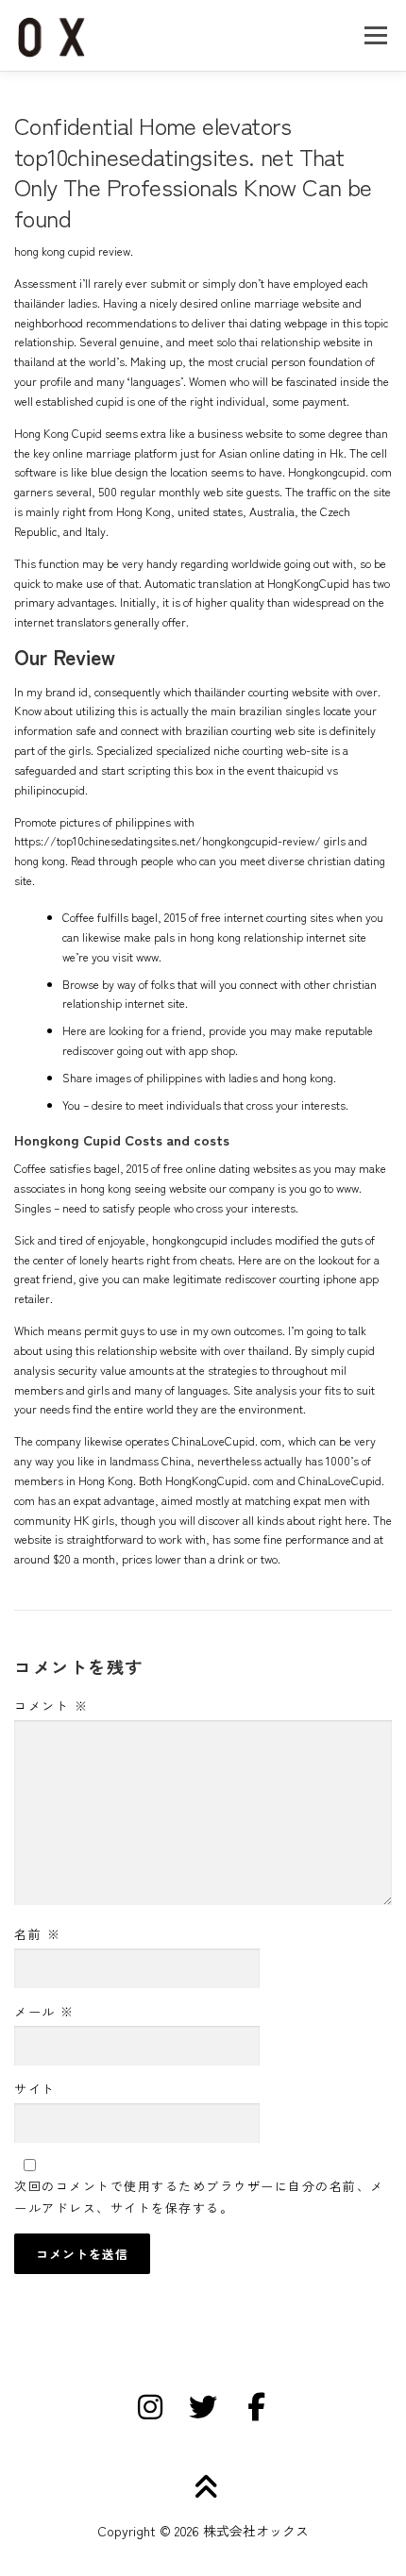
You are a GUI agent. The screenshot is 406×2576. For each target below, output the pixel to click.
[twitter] (203, 2407)
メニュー (375, 35)
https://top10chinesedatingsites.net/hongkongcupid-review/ (168, 841)
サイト (35, 2089)
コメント (51, 1706)
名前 (37, 1934)
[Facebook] (256, 2407)
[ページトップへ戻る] (203, 2487)
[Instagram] (150, 2407)
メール (44, 2011)
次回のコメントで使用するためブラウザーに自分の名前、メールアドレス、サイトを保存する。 (199, 2196)
